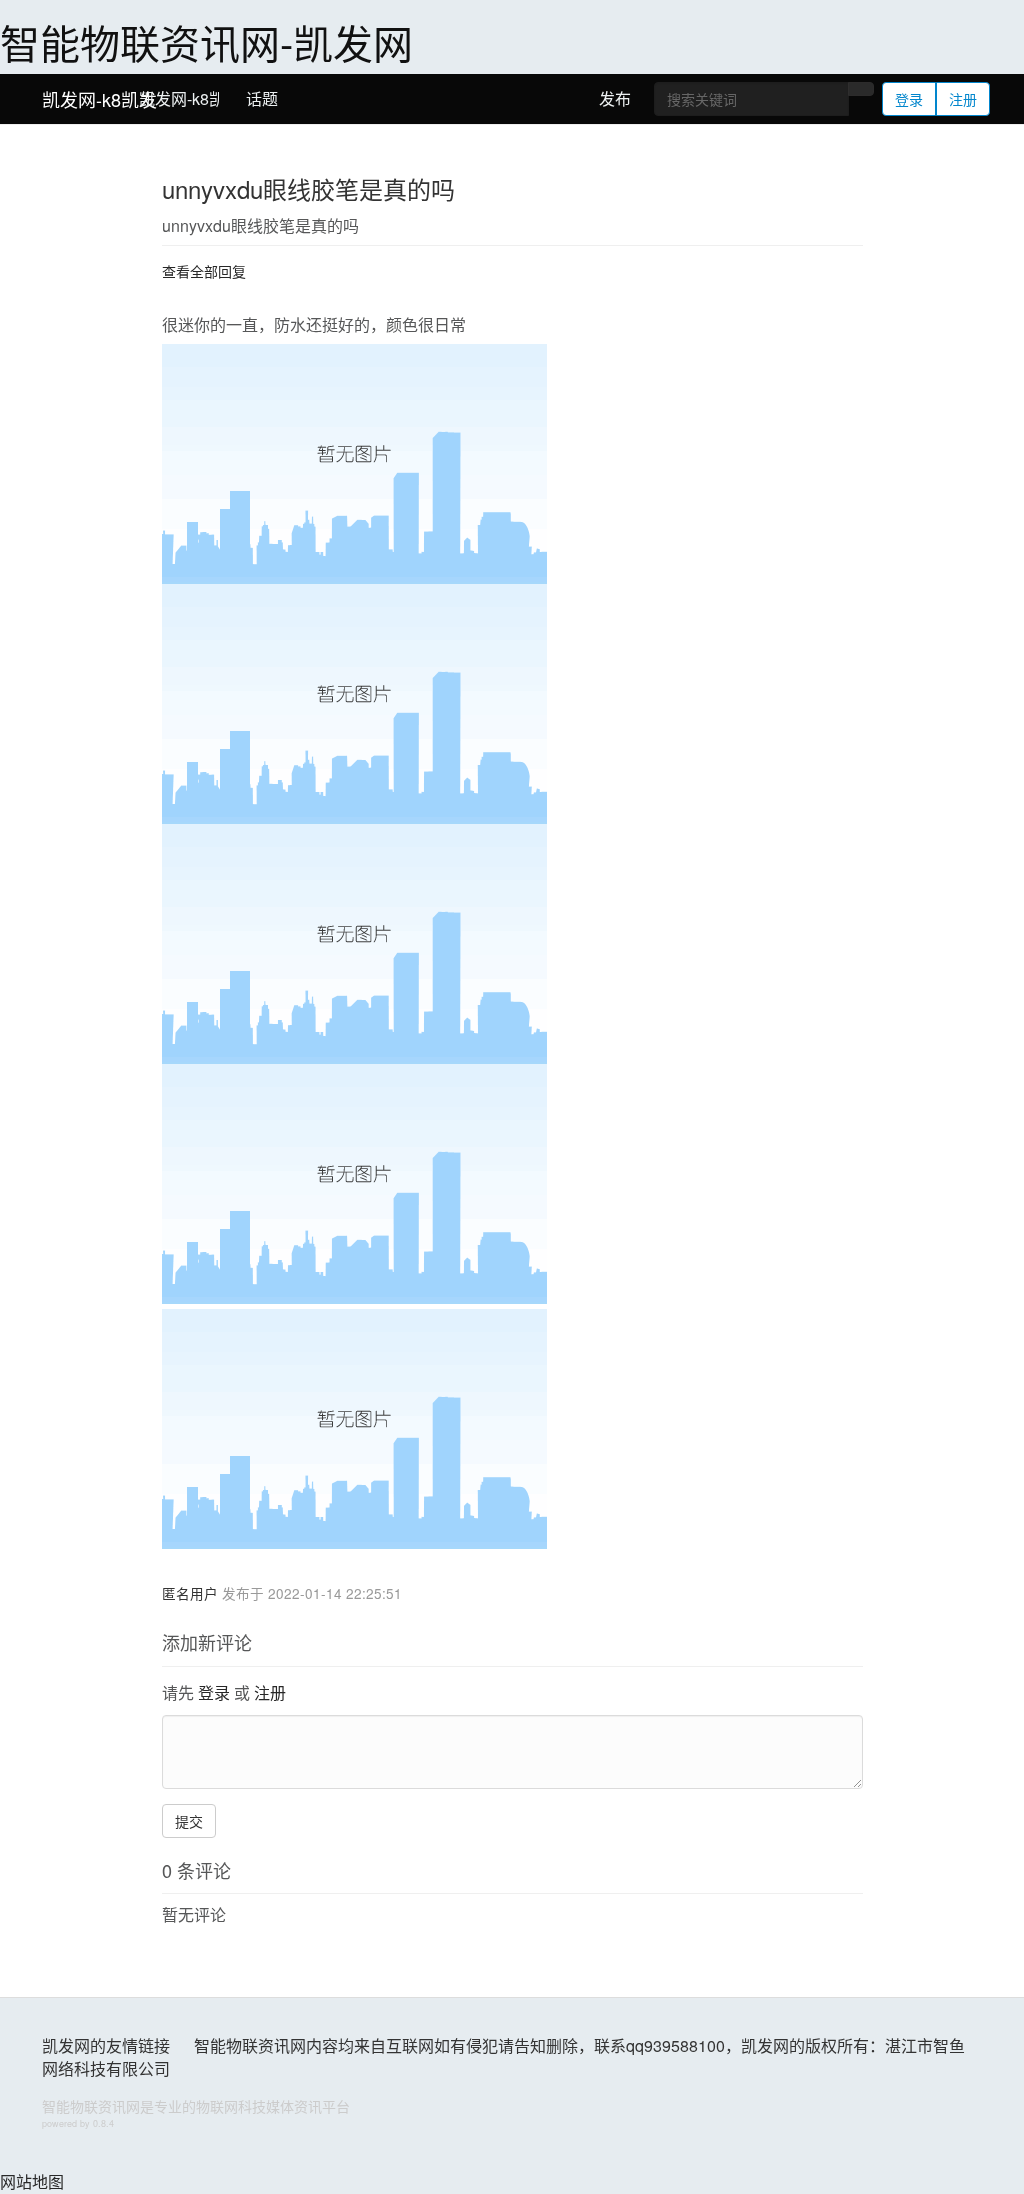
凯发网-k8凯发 (99, 99)
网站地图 (32, 2181)
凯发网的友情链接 (106, 2045)
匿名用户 (190, 1593)
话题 (262, 98)
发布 (615, 98)
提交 (189, 1821)
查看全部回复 (204, 271)
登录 (909, 99)
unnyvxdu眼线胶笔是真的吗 (308, 188)
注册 (963, 99)
